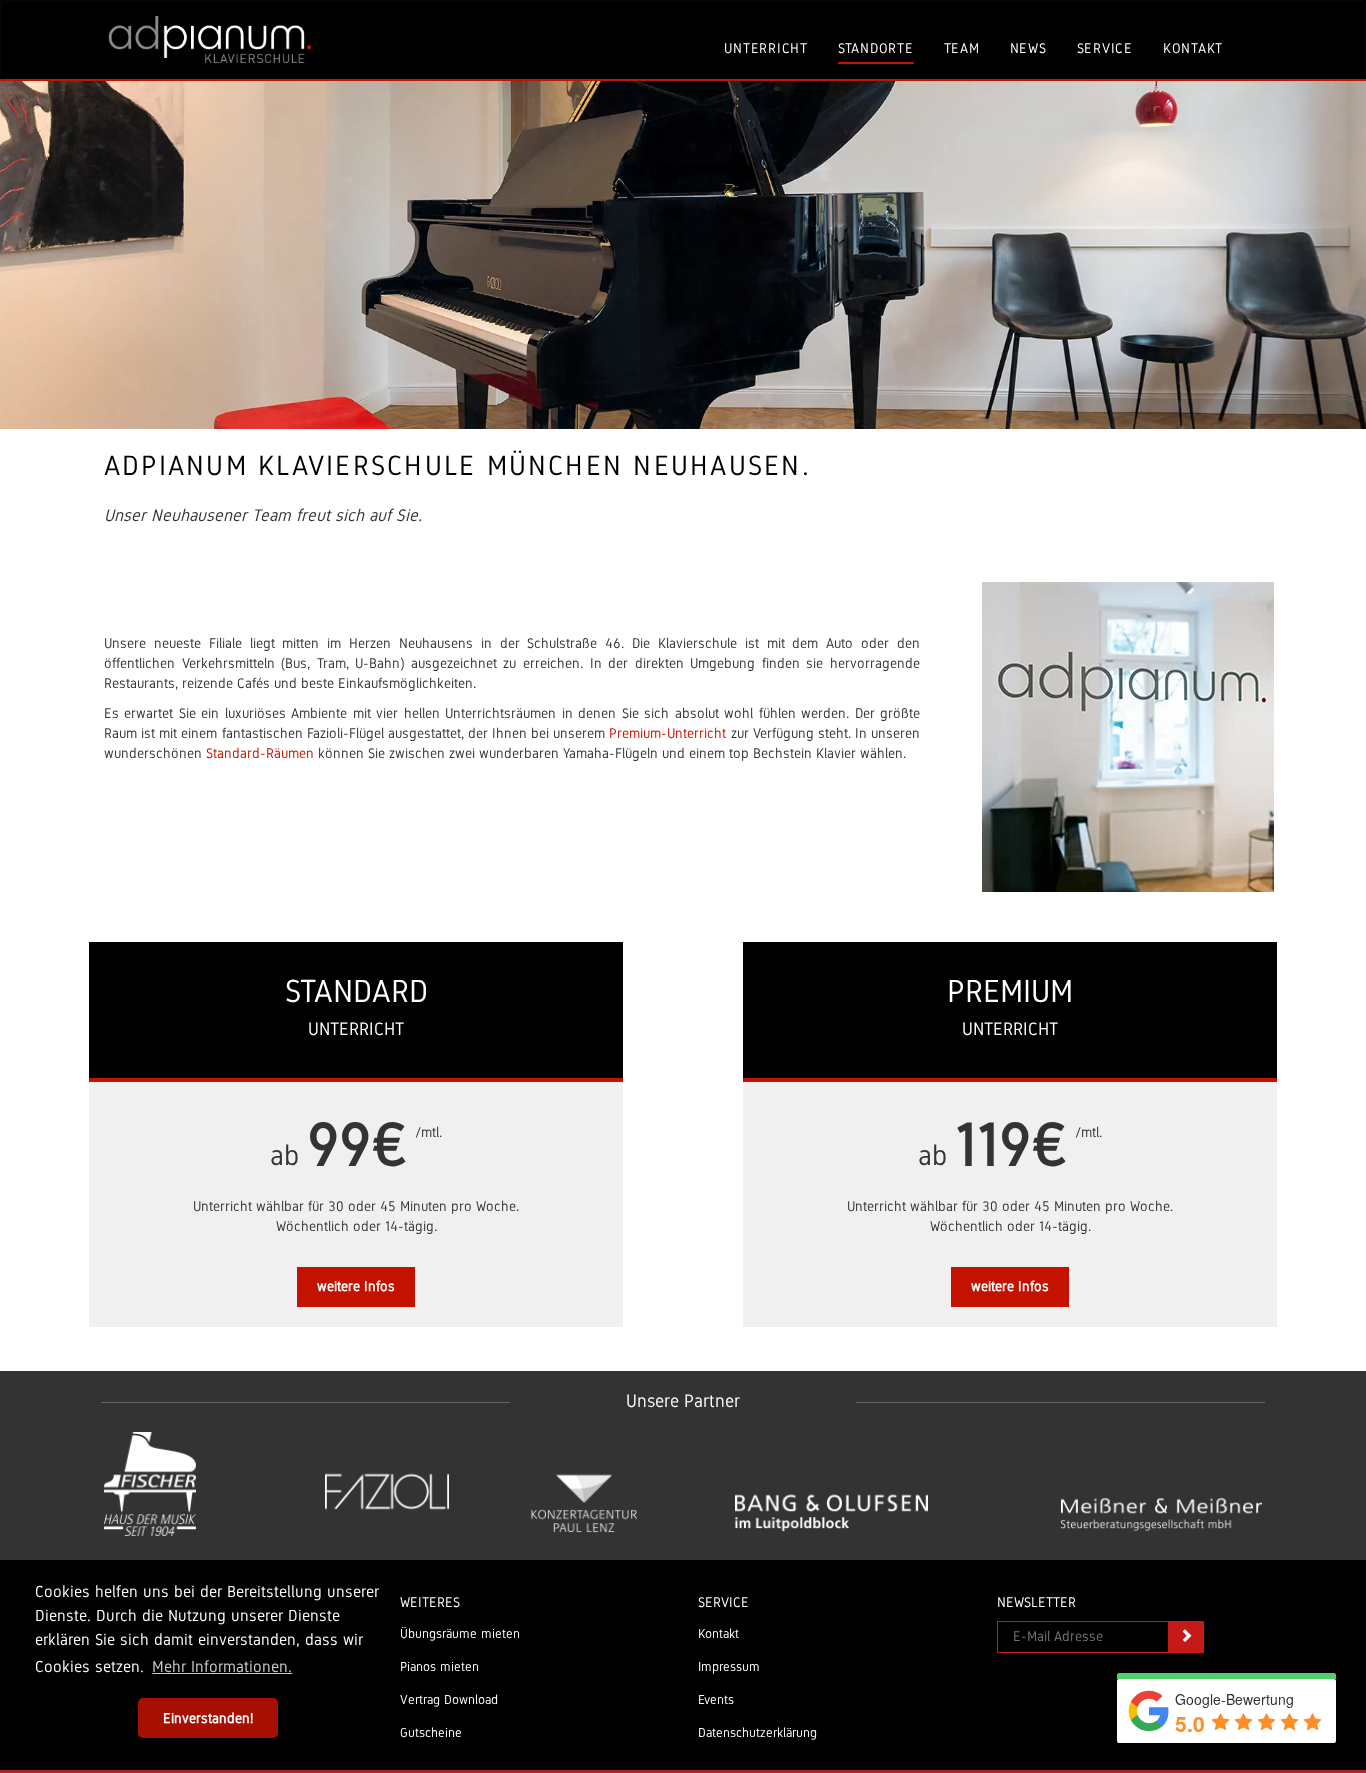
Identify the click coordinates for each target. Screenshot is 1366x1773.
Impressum (729, 1667)
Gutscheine (431, 1733)
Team (962, 48)
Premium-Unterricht (667, 733)
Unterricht (766, 48)
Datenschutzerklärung (757, 1733)
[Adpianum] (209, 39)
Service (1105, 48)
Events (716, 1700)
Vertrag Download (449, 1700)
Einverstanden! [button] (208, 1718)
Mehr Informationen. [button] (222, 1666)
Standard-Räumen (260, 753)
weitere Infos (356, 1286)
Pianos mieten (439, 1667)
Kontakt (1193, 48)
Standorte (876, 48)
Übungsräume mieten (460, 1634)
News (1028, 48)
